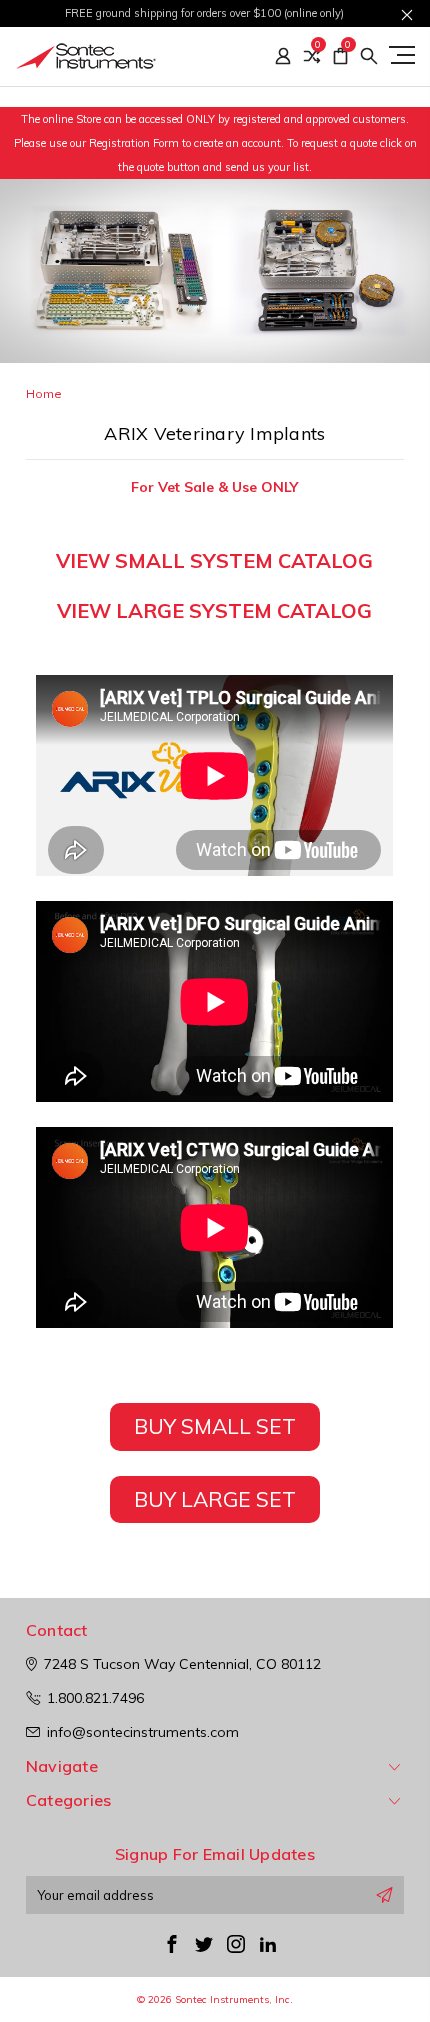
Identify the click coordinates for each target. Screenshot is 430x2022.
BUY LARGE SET (215, 1499)
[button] (215, 1439)
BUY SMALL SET (215, 1426)
